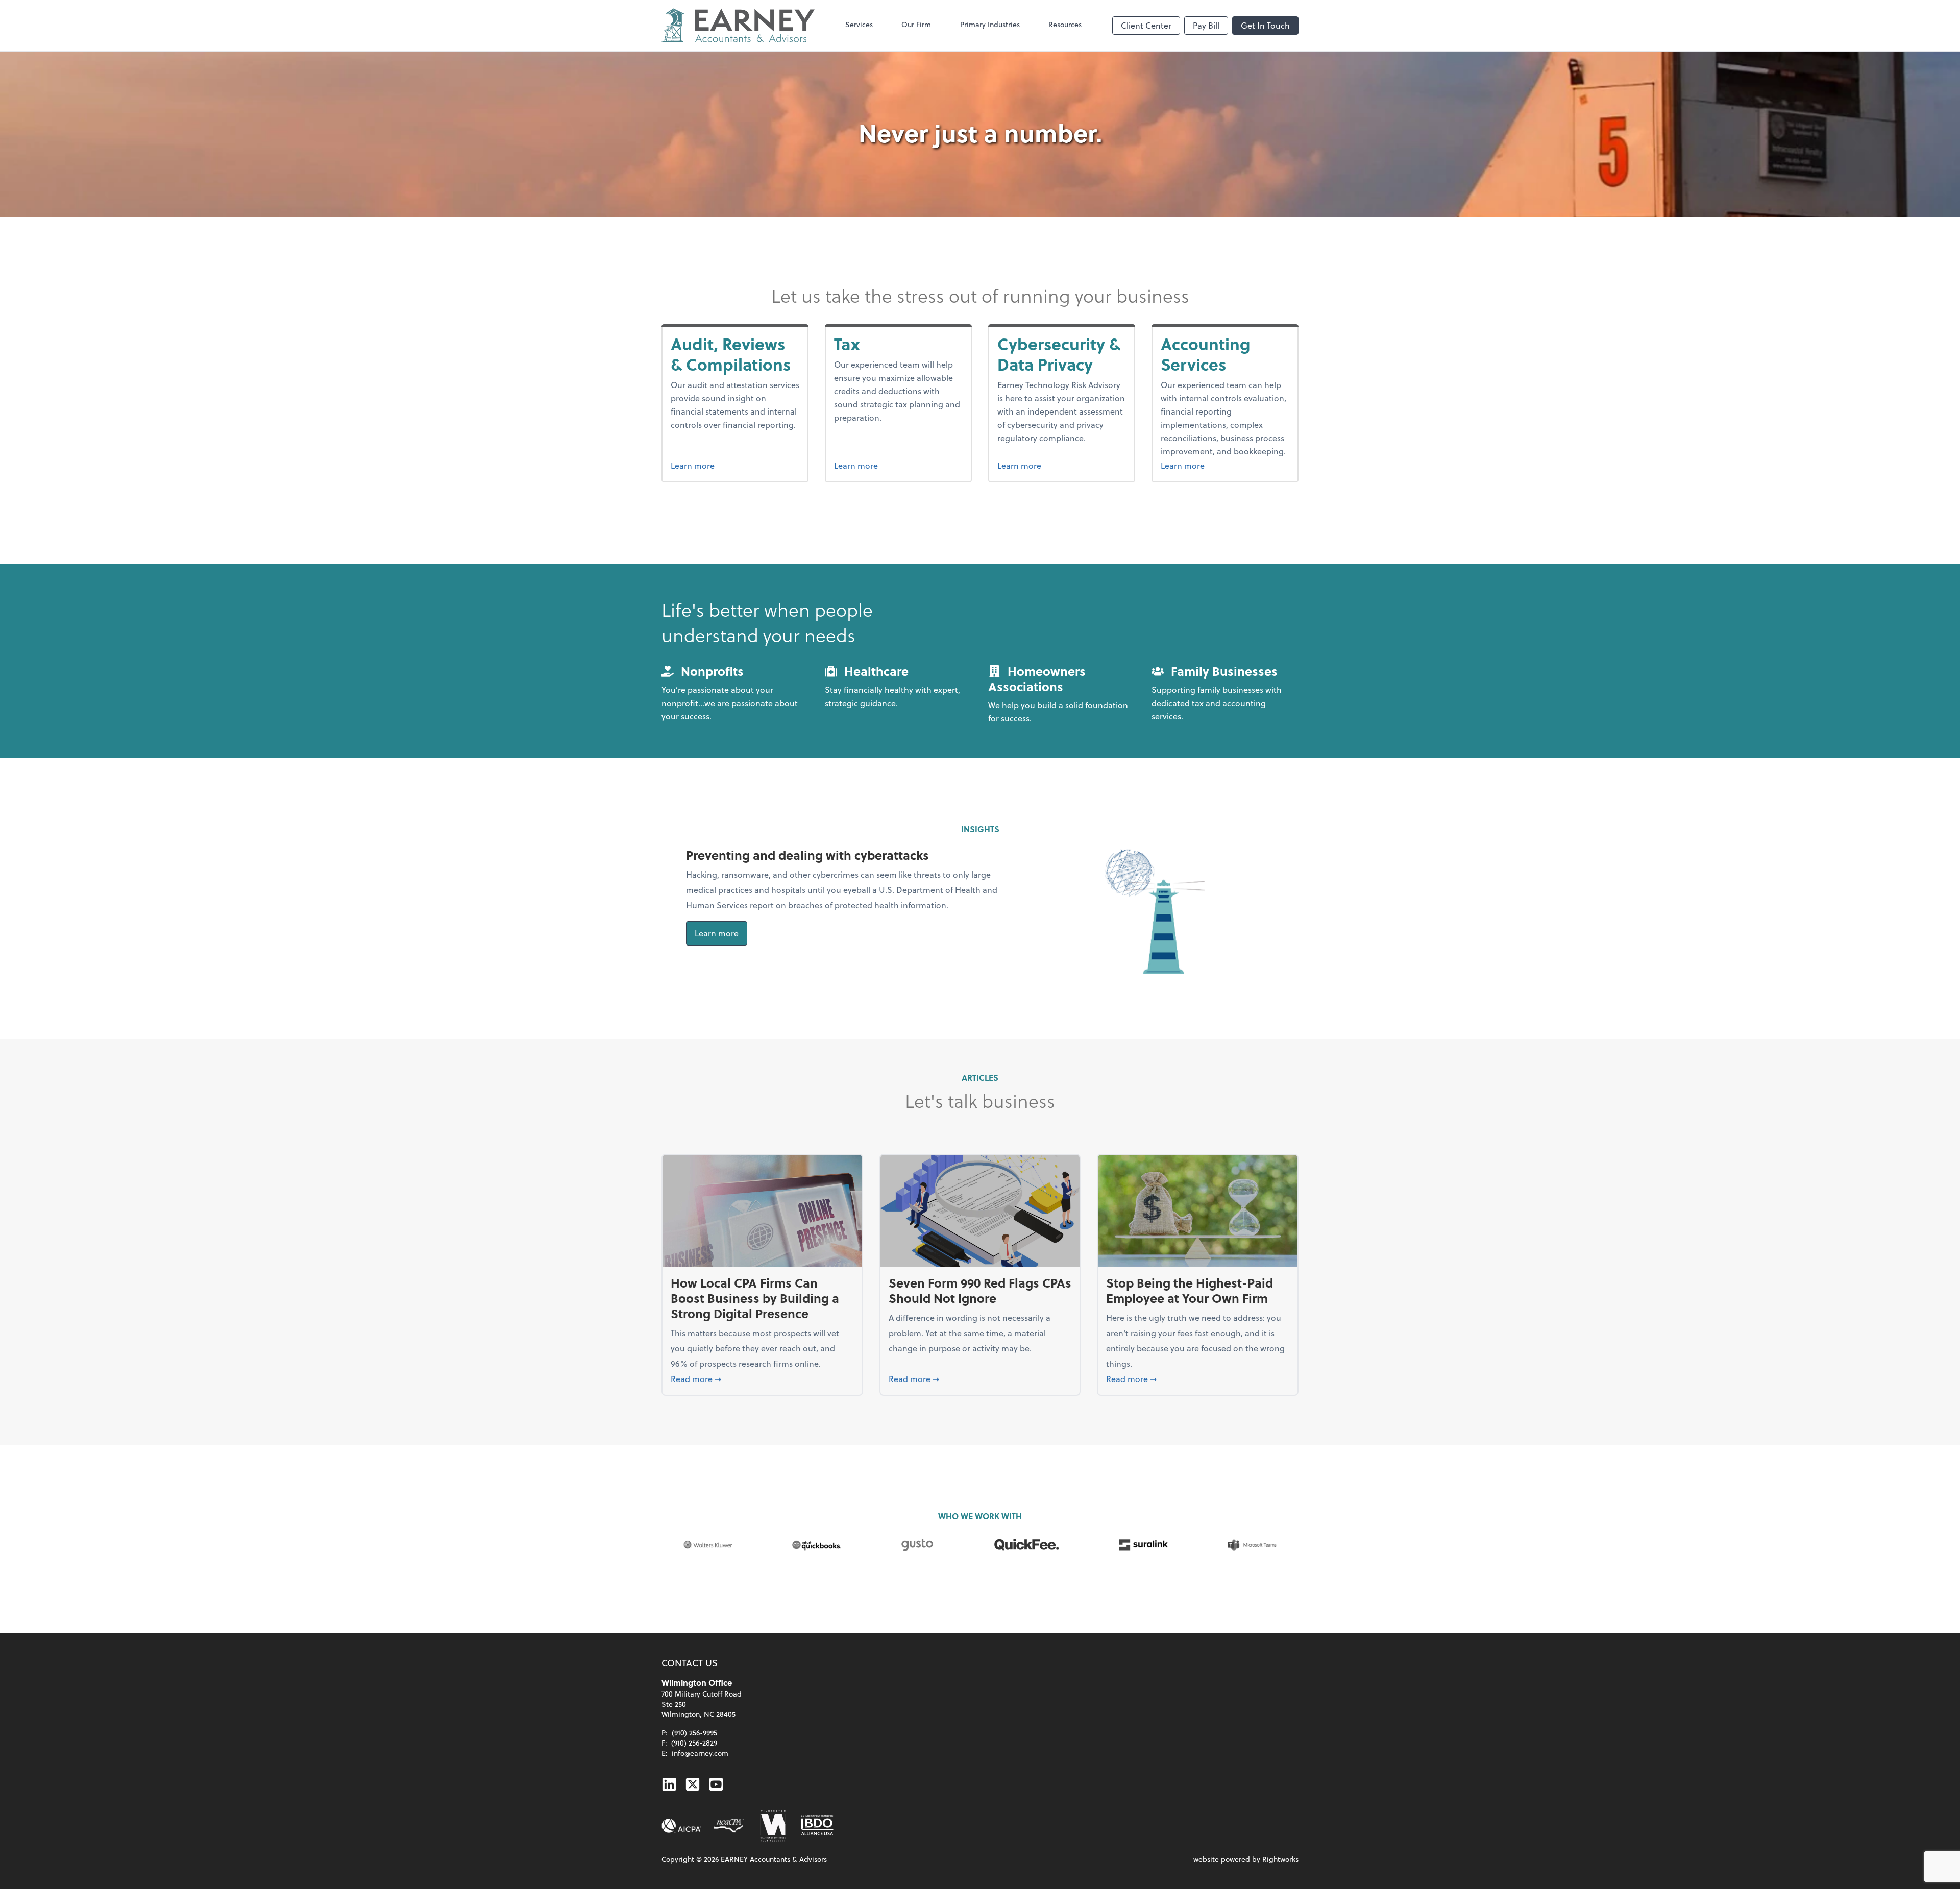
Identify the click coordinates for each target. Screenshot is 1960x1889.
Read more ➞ (762, 1378)
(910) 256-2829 (694, 1743)
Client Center (1146, 25)
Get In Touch (1265, 25)
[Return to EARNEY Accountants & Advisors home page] (738, 26)
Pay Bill (1206, 25)
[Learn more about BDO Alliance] (817, 1826)
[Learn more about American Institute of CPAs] (681, 1826)
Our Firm (916, 24)
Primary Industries (990, 24)
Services (859, 24)
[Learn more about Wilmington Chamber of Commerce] (772, 1826)
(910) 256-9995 (694, 1733)
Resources (1065, 24)
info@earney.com (700, 1753)
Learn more (735, 465)
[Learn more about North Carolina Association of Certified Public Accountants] (729, 1826)
